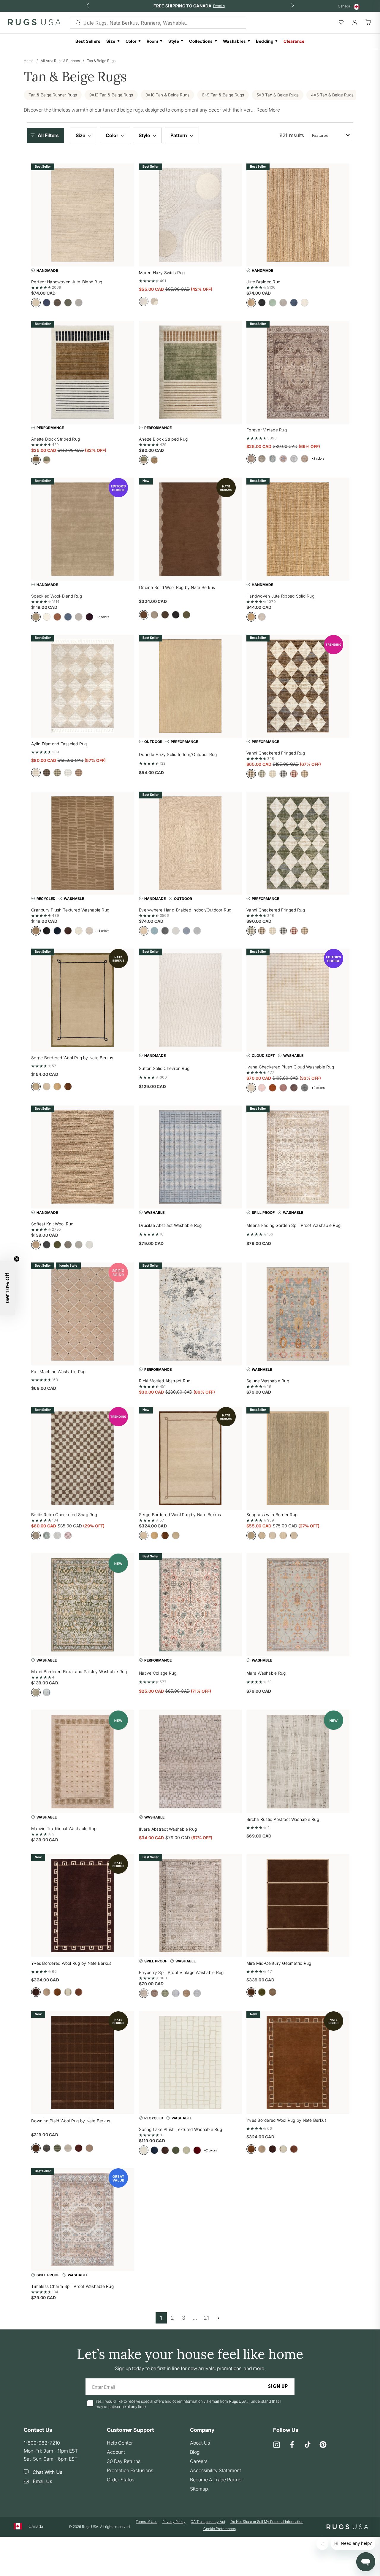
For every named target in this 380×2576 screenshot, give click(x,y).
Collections (201, 41)
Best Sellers (88, 41)
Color (131, 41)
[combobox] (331, 135)
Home (29, 61)
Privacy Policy (174, 2522)
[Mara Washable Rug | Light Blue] (298, 1605)
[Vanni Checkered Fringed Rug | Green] (298, 843)
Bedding (265, 41)
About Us (200, 2443)
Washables (235, 41)
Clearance (294, 41)
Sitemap (199, 2489)
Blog (195, 2452)
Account (116, 2452)
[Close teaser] (17, 1259)
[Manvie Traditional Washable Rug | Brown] (83, 1762)
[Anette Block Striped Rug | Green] (190, 372)
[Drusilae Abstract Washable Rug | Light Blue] (190, 1157)
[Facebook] (292, 2445)
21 (206, 2318)
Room (153, 41)
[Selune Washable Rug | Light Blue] (298, 1314)
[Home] (34, 23)
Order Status (121, 2480)
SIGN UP (278, 2387)
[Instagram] (277, 2445)
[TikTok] (308, 2445)
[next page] (218, 2318)
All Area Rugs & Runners (60, 61)
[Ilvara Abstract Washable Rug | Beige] (190, 1762)
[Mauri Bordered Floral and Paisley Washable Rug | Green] (83, 1605)
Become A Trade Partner (217, 2480)
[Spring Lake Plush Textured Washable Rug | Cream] (190, 2063)
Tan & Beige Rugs (101, 61)
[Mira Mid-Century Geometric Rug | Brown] (298, 1906)
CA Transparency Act (208, 2522)
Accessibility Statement (216, 2470)
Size (111, 41)
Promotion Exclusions (130, 2470)
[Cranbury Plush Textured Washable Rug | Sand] (83, 843)
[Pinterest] (323, 2445)
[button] (47, 135)
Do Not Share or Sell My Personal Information (267, 2522)
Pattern (179, 135)
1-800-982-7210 (42, 2443)
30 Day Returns (124, 2461)
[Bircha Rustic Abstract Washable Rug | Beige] (298, 1762)
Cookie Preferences (220, 2529)
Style (174, 41)
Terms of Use (147, 2522)
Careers (199, 2461)
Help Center (120, 2443)
